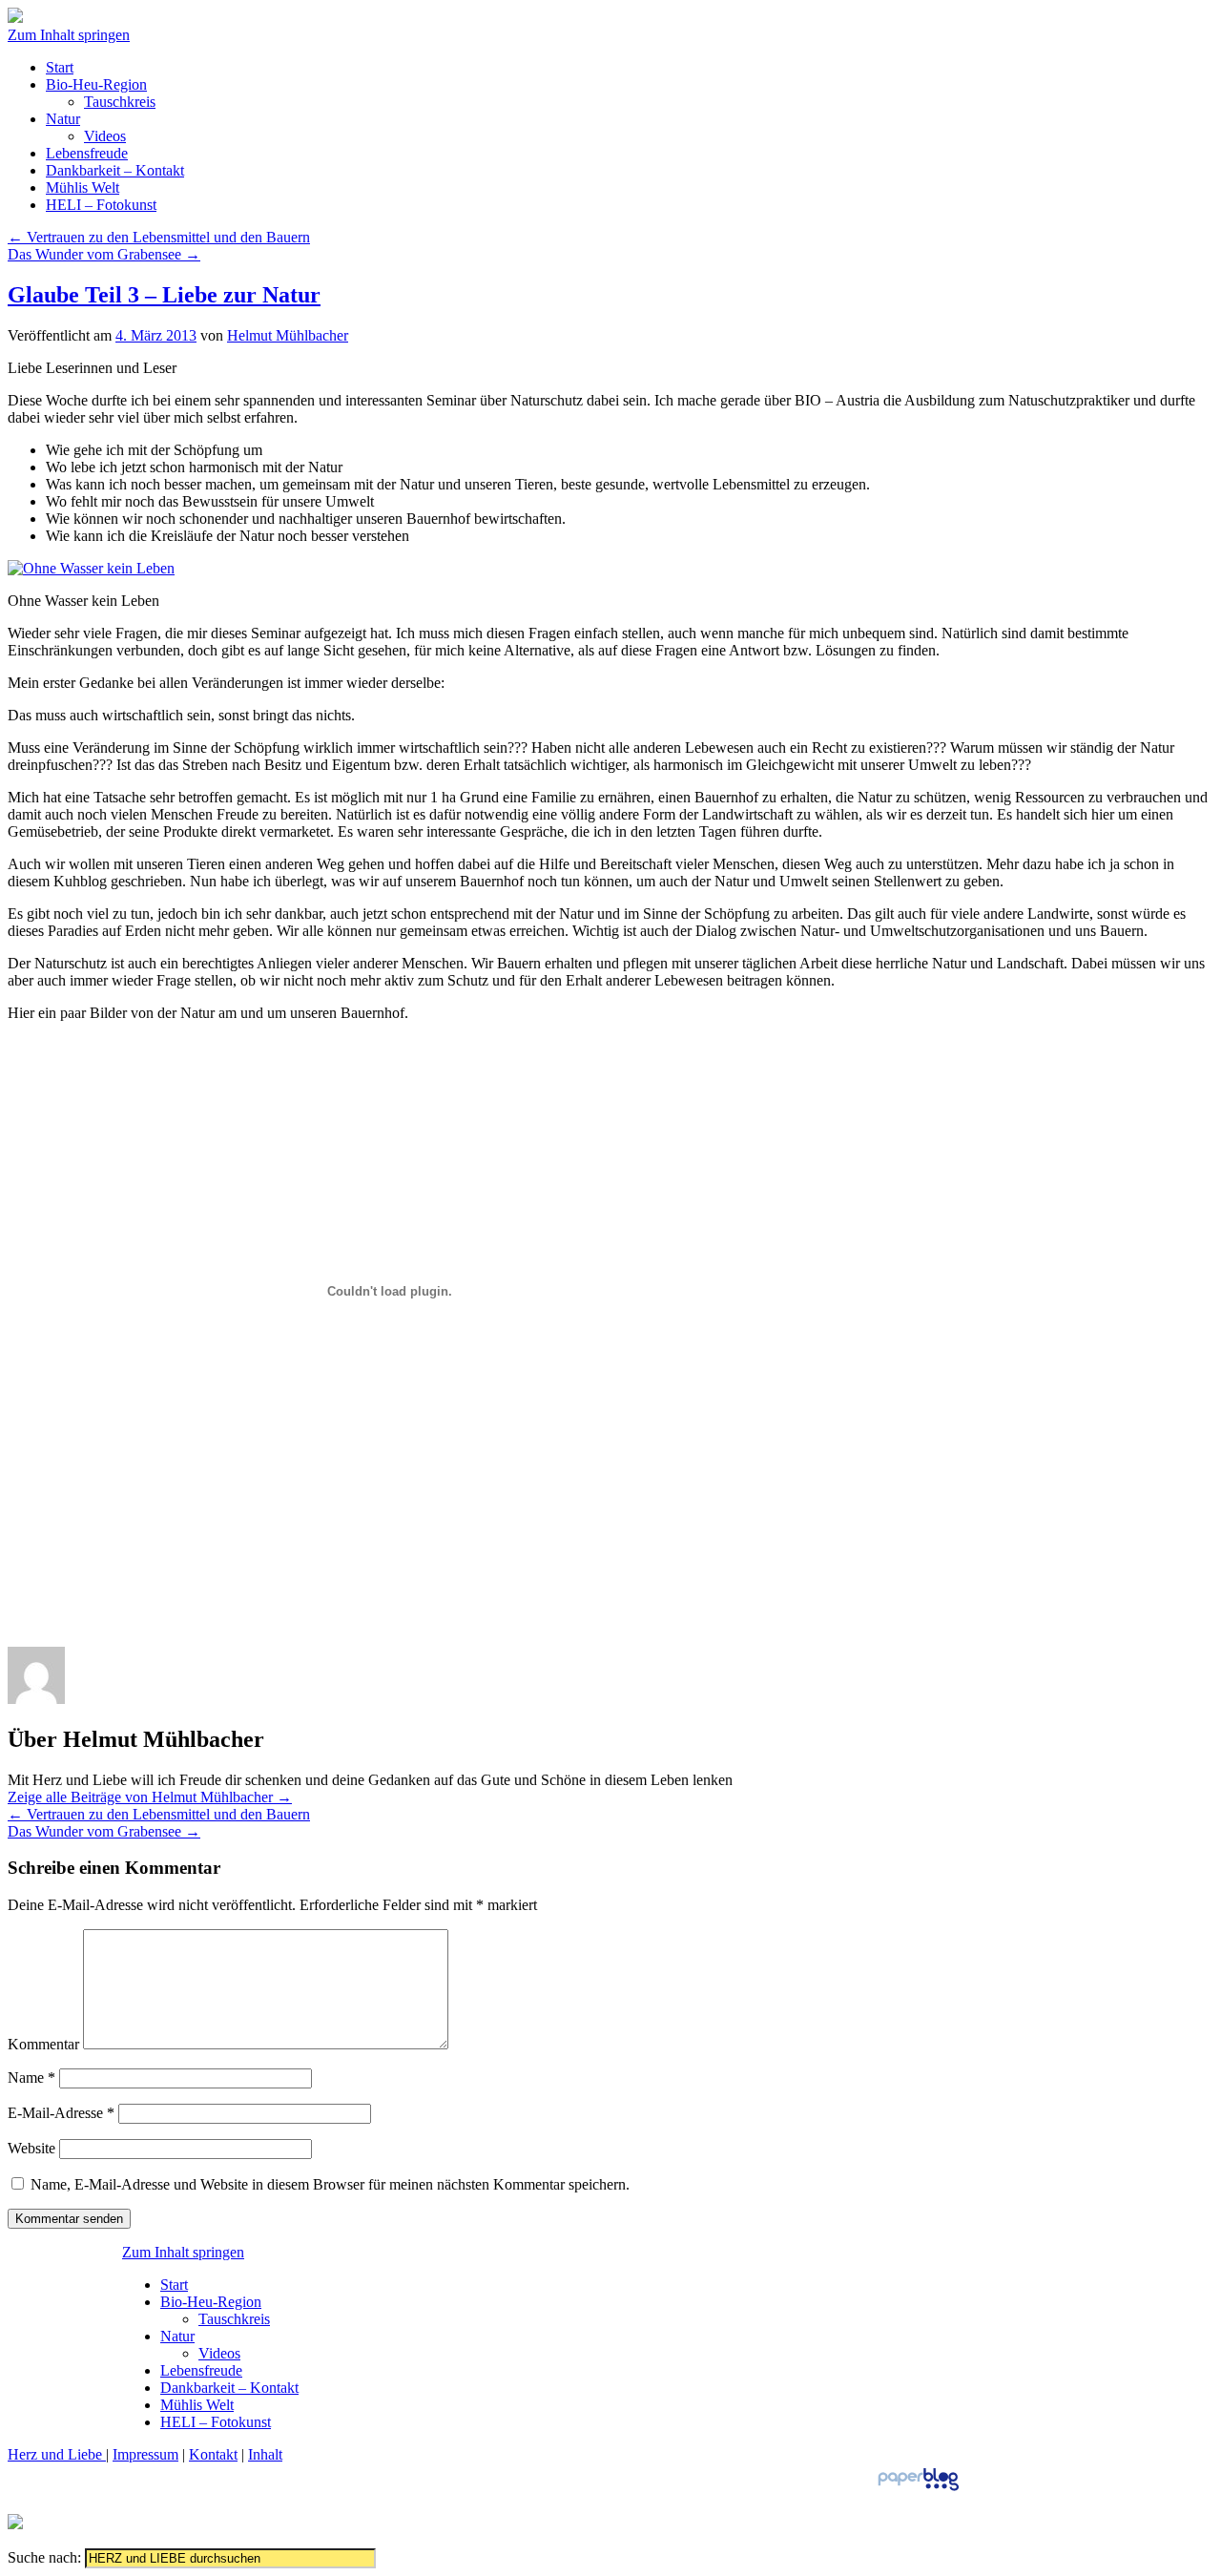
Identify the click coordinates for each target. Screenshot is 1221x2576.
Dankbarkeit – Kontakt (115, 170)
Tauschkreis (120, 102)
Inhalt (265, 2454)
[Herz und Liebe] (15, 18)
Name (31, 2077)
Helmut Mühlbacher (288, 335)
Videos (105, 136)
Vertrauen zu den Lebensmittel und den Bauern (159, 237)
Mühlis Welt (83, 187)
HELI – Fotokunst (101, 205)
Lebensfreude (87, 153)
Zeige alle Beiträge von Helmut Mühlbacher (150, 1797)
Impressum (145, 2454)
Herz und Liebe (57, 2454)
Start (60, 67)
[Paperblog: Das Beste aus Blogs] (918, 2490)
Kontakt (213, 2454)
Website (31, 2148)
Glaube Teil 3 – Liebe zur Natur (164, 295)
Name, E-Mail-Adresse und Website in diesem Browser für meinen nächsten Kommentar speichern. (330, 2184)
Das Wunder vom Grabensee (104, 254)
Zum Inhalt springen (69, 35)
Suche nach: (44, 2557)
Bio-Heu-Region (96, 84)
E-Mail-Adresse (61, 2113)
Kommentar (43, 2044)
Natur (63, 119)
